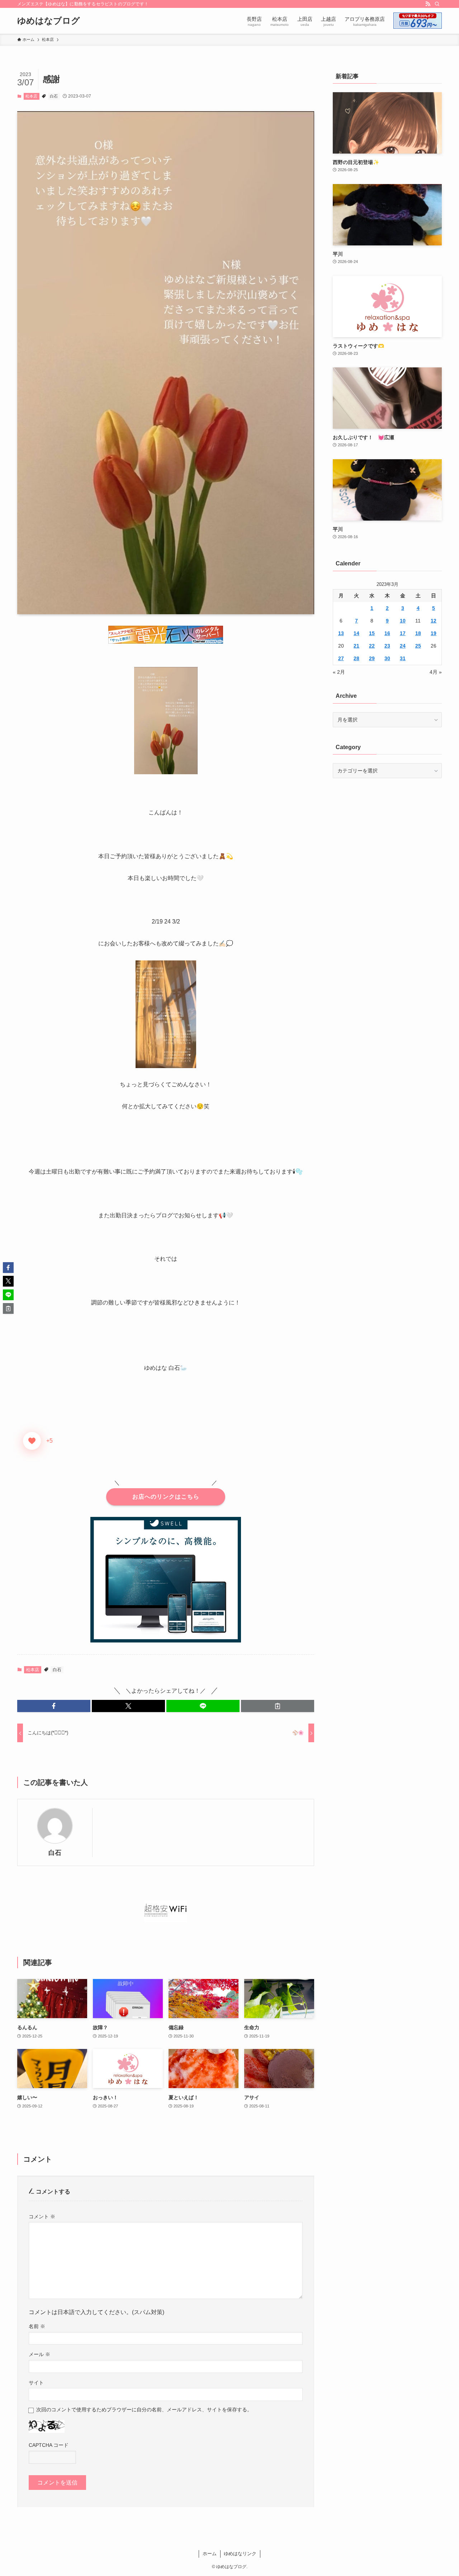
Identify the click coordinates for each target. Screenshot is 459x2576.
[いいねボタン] (32, 1441)
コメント (42, 2217)
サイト (36, 2383)
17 (403, 633)
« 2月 (339, 672)
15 (372, 633)
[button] (54, 1706)
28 (356, 658)
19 (434, 633)
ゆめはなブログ (49, 21)
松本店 (31, 96)
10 (403, 621)
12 (434, 621)
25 (418, 646)
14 (356, 633)
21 (356, 646)
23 (387, 646)
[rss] (428, 4)
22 (372, 646)
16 (387, 633)
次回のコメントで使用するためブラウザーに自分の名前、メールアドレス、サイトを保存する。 (144, 2410)
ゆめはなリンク (240, 2554)
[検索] (437, 4)
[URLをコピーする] (278, 1706)
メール (39, 2354)
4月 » (436, 672)
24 (403, 646)
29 (372, 658)
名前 (37, 2326)
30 (387, 658)
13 (341, 633)
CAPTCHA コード (49, 2445)
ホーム (210, 2554)
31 (403, 658)
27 (341, 658)
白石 (54, 96)
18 (418, 633)
